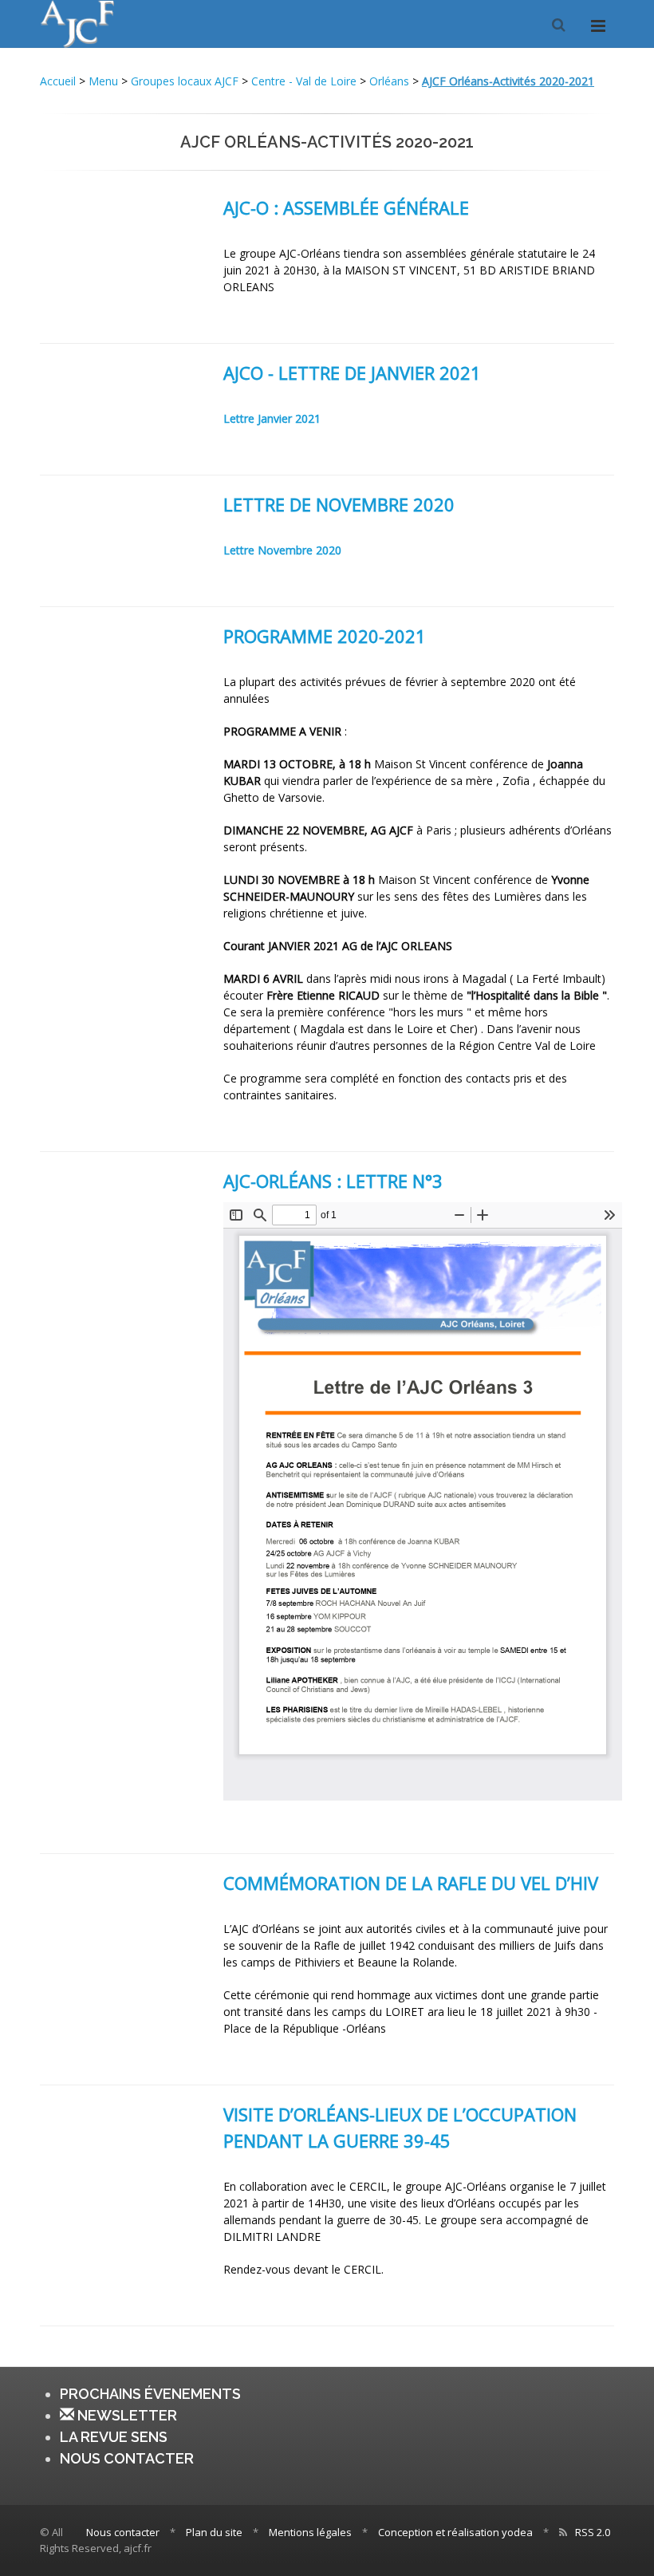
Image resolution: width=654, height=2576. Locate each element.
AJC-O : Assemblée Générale (346, 207)
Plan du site (214, 2532)
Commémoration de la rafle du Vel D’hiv (411, 1883)
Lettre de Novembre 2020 (339, 504)
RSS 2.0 (593, 2532)
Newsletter (126, 2415)
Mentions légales (310, 2532)
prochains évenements (150, 2394)
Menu (103, 81)
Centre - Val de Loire (304, 81)
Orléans (389, 81)
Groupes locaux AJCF (185, 81)
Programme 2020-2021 (325, 636)
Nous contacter (127, 2458)
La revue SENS (114, 2437)
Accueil (59, 81)
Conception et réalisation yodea (455, 2532)
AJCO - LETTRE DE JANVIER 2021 (352, 373)
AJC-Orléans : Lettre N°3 (333, 1181)
